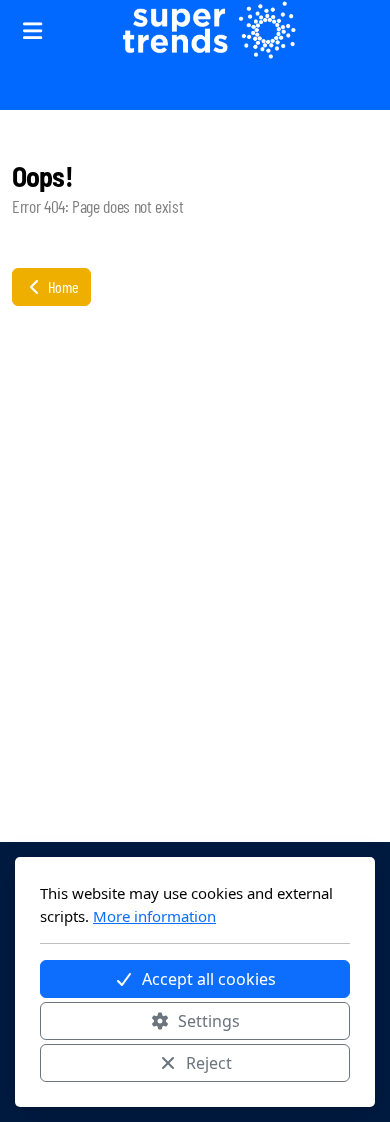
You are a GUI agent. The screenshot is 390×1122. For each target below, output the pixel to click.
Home (61, 286)
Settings (209, 1021)
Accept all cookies (209, 979)
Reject (209, 1063)
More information (154, 916)
